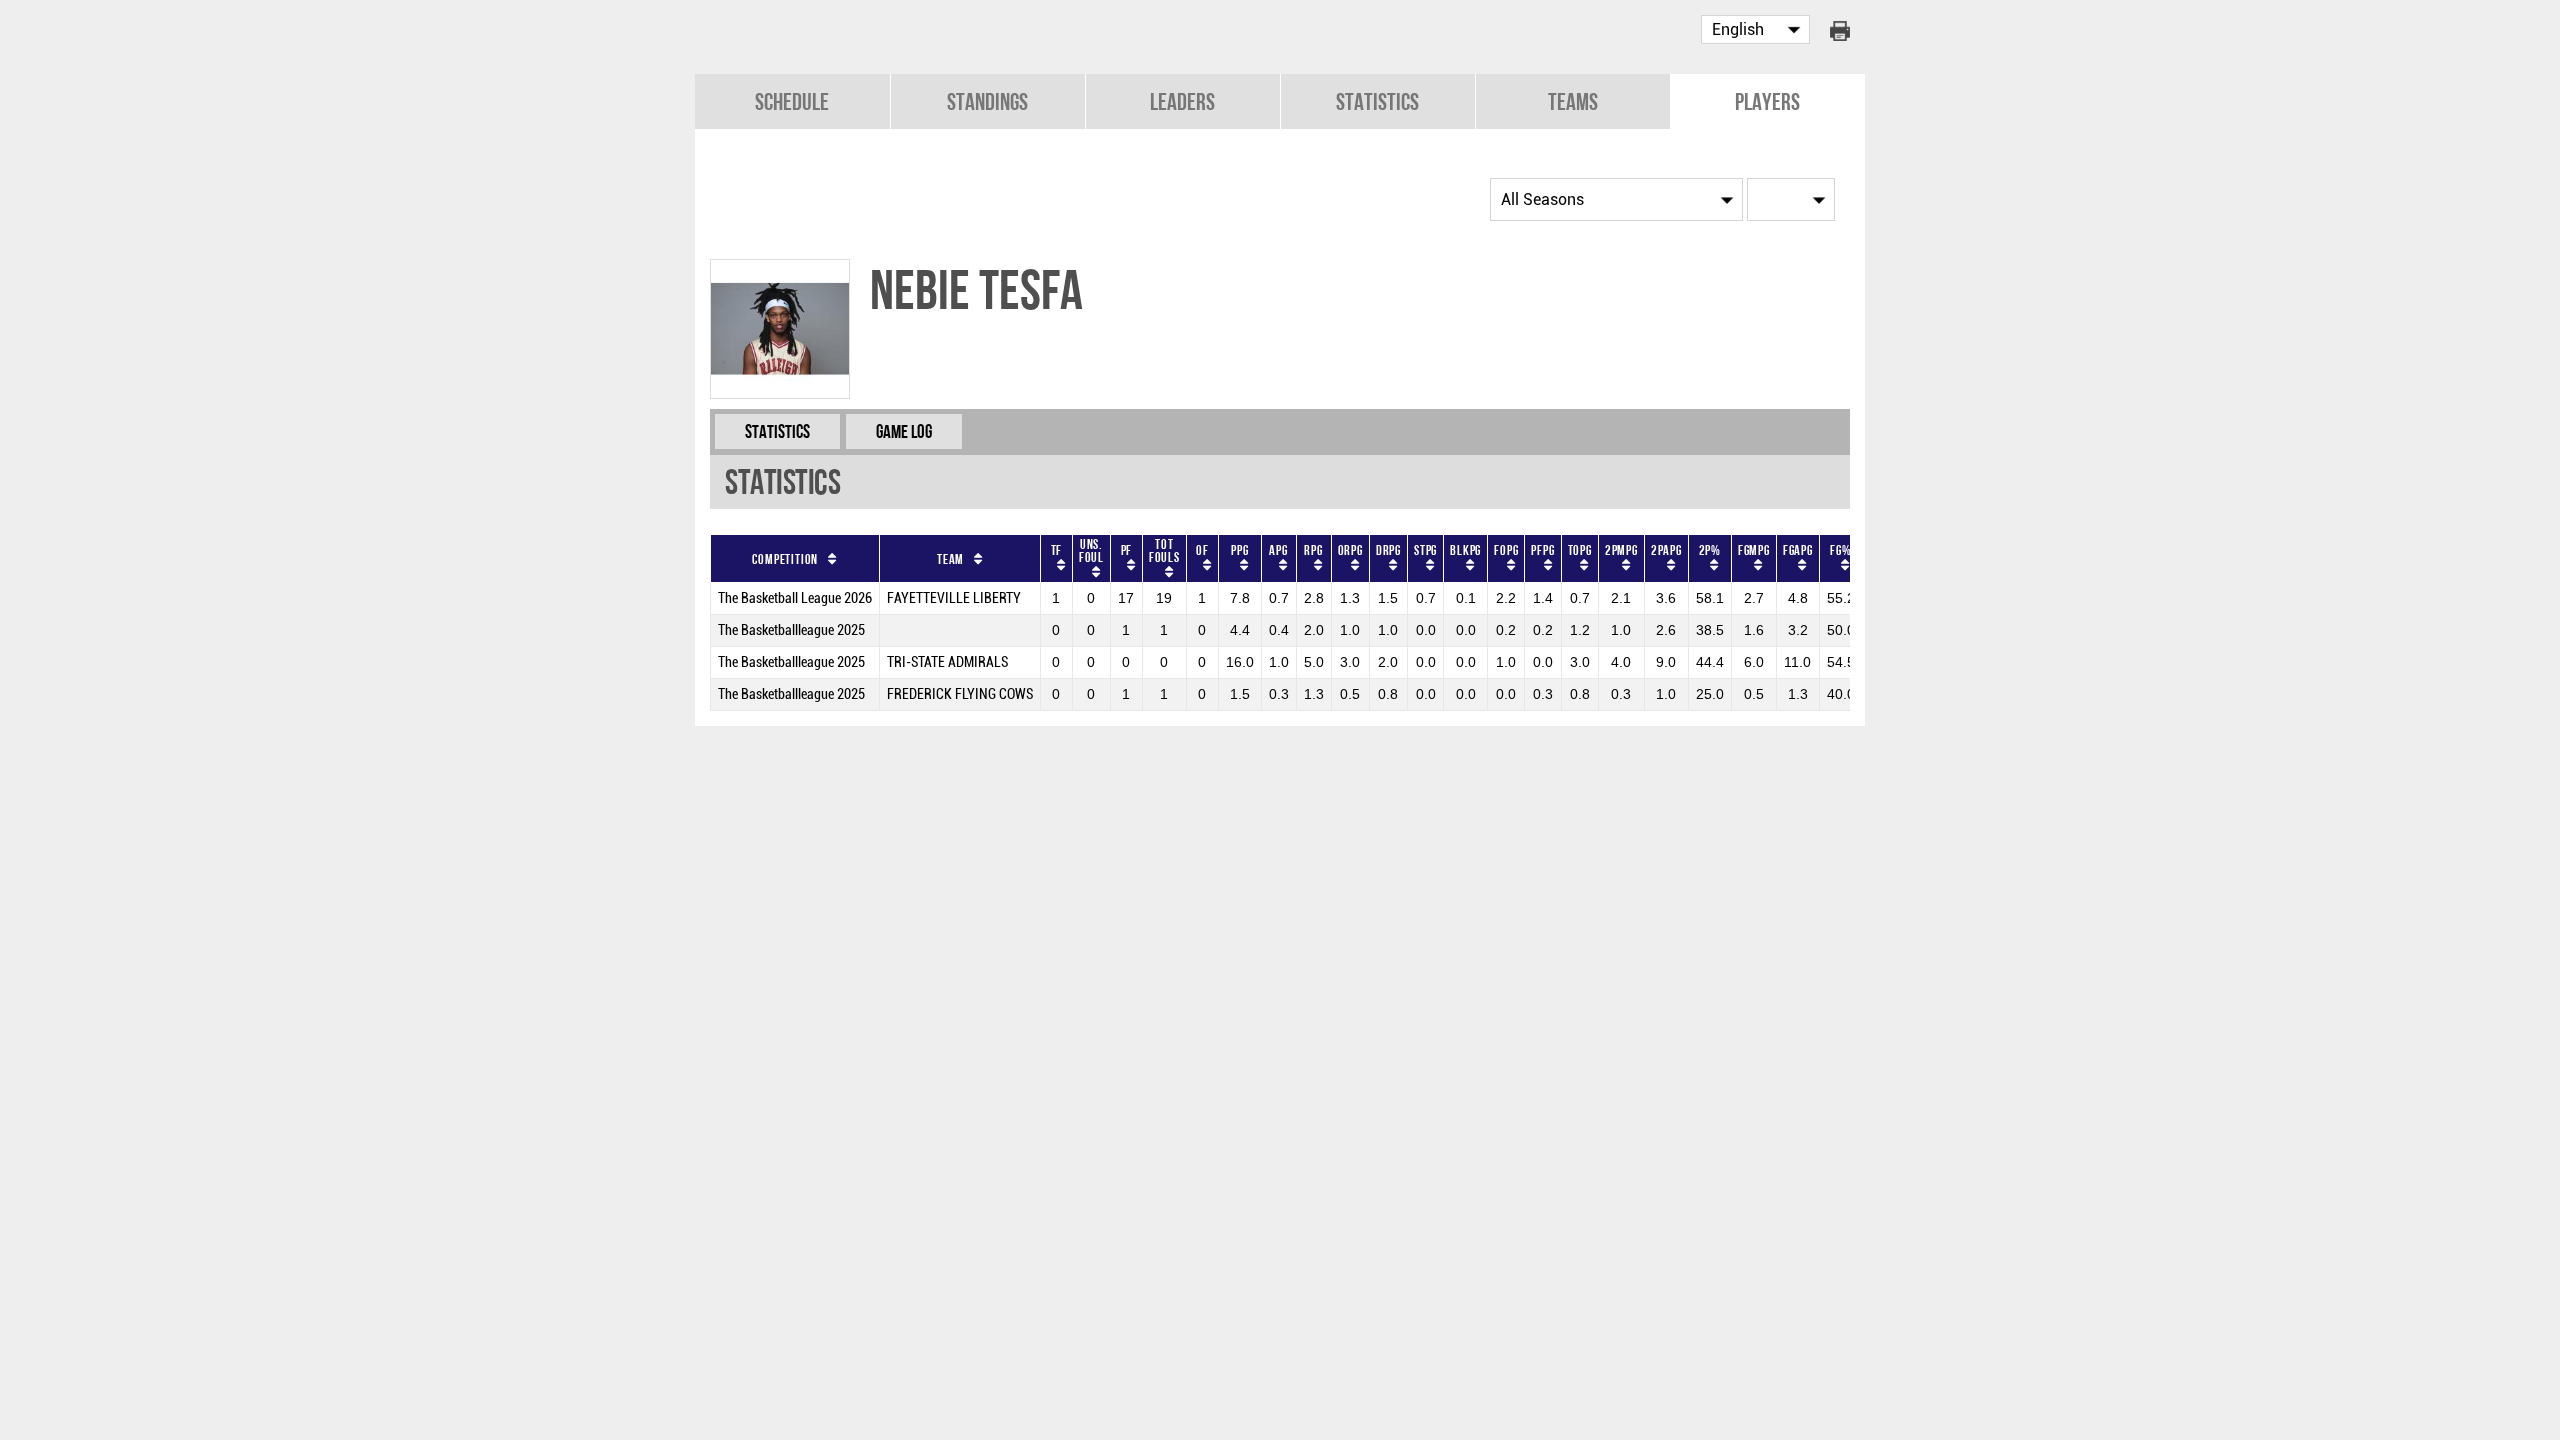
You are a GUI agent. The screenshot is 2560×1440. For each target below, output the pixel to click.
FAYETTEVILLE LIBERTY (954, 598)
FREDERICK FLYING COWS (960, 694)
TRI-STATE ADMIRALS (947, 662)
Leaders (1182, 101)
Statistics (1377, 101)
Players (1767, 101)
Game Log (904, 431)
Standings (987, 101)
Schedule (792, 101)
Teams (1573, 101)
